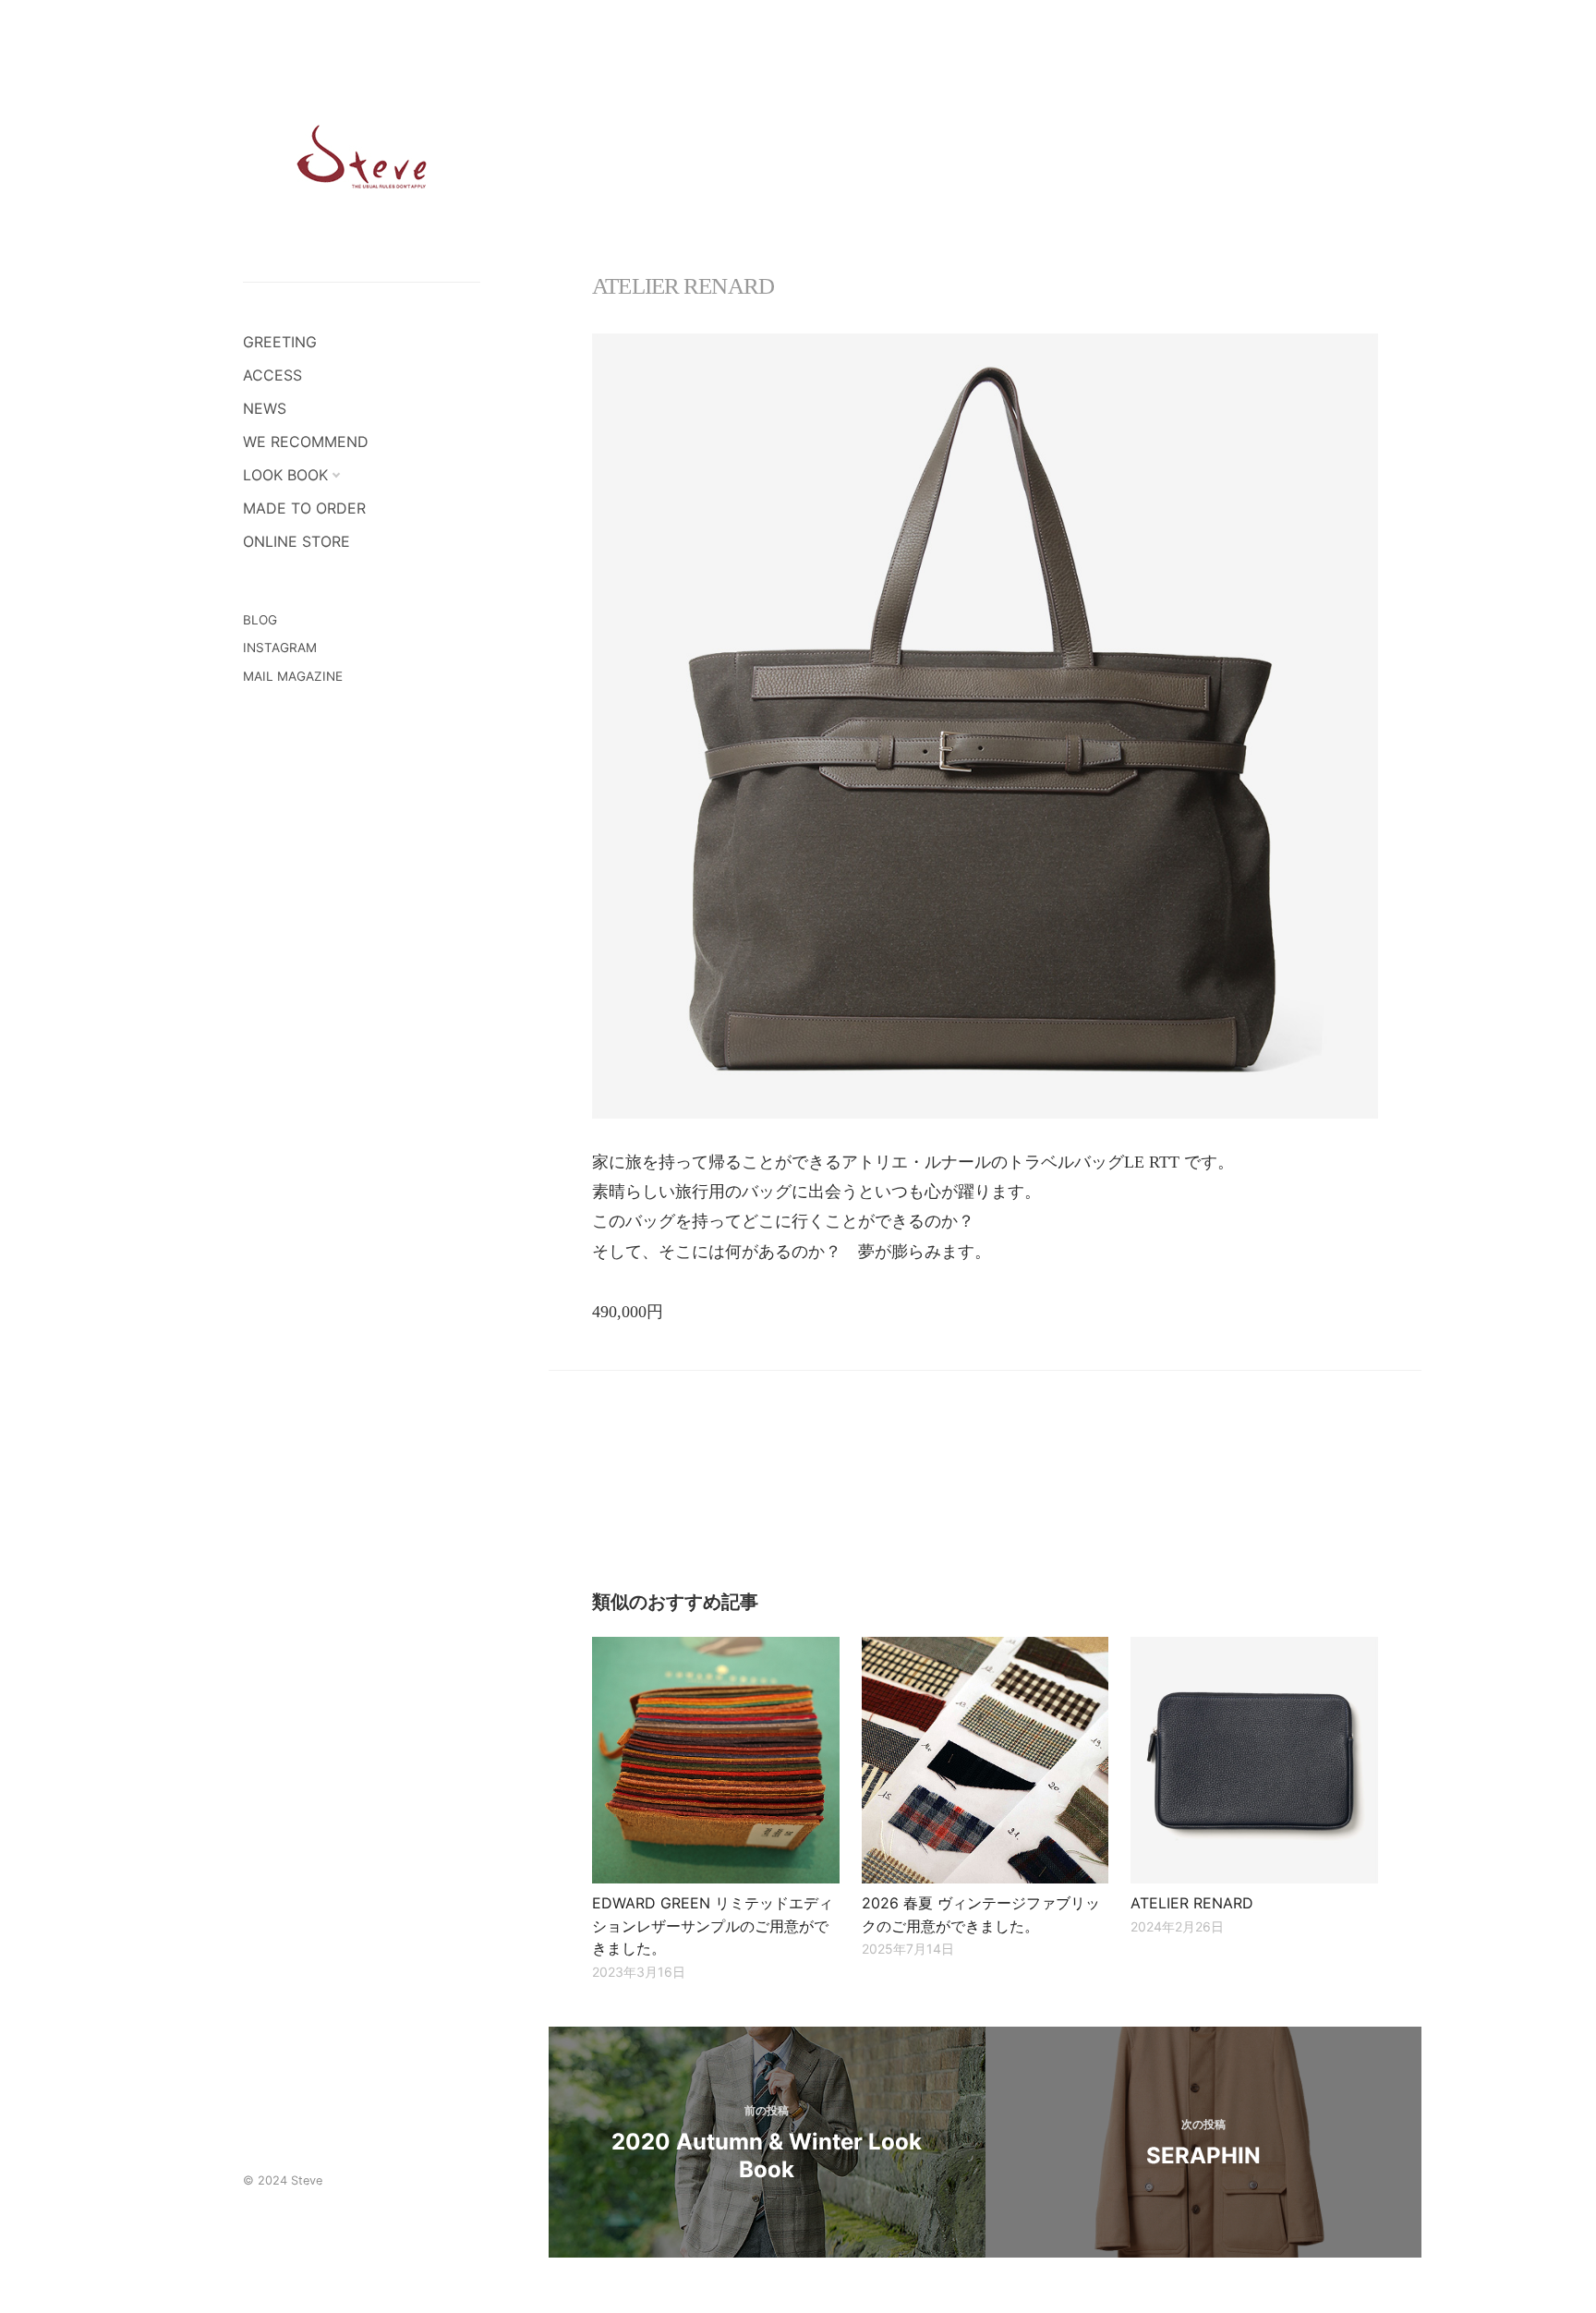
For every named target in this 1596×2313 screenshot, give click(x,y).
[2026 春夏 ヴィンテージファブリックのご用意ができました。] (985, 1760)
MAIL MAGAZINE (293, 676)
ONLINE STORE (296, 541)
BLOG (260, 620)
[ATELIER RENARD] (1254, 1760)
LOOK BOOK (285, 475)
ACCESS (272, 375)
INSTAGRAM (280, 648)
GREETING (280, 342)
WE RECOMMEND (306, 442)
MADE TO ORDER (304, 508)
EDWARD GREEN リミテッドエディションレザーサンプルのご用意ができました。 (713, 1925)
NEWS (265, 408)
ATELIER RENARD (1192, 1903)
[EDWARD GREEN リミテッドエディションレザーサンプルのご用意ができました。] (715, 1760)
